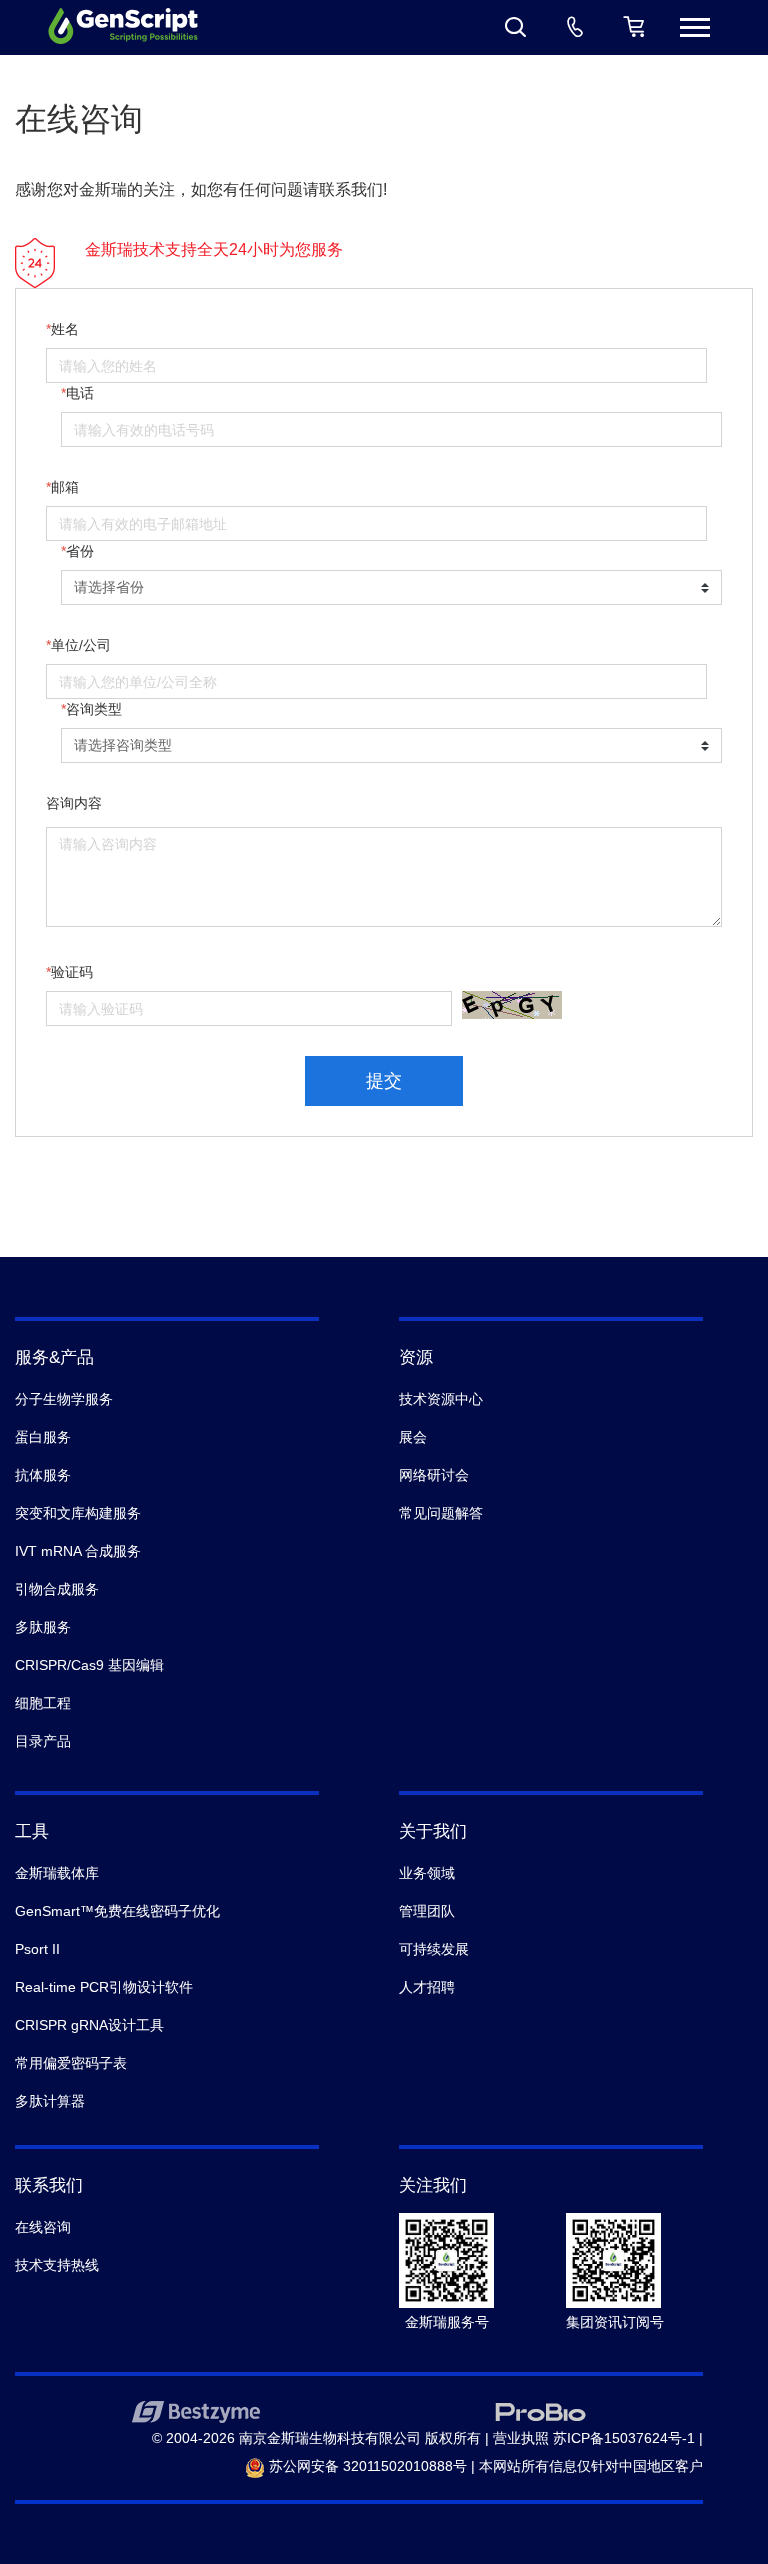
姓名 (65, 329)
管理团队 (427, 1911)
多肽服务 (43, 1627)
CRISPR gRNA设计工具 (89, 2025)
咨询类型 (94, 709)
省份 (80, 551)
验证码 (72, 972)
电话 (80, 393)
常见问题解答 (441, 1513)
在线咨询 (43, 2227)
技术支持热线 (57, 2265)
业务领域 (427, 1873)
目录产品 (43, 1741)
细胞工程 (43, 1703)
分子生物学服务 (64, 1399)
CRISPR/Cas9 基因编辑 (89, 1665)
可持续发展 (434, 1949)
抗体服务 (43, 1475)
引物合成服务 (57, 1589)
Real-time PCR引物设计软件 (104, 1987)
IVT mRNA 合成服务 (78, 1551)
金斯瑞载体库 (57, 1873)
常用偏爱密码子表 (71, 2063)
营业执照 (521, 2438)
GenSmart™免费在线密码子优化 (117, 1911)
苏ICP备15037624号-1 (624, 2438)
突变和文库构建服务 (78, 1513)
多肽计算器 (50, 2101)
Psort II (37, 1949)
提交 (384, 1081)
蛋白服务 (43, 1437)
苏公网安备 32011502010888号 (366, 2466)
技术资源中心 (441, 1399)
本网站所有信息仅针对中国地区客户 (591, 2466)
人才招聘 (427, 1987)
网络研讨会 (434, 1475)
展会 (413, 1437)
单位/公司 (81, 645)
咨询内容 (74, 803)
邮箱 (65, 487)
